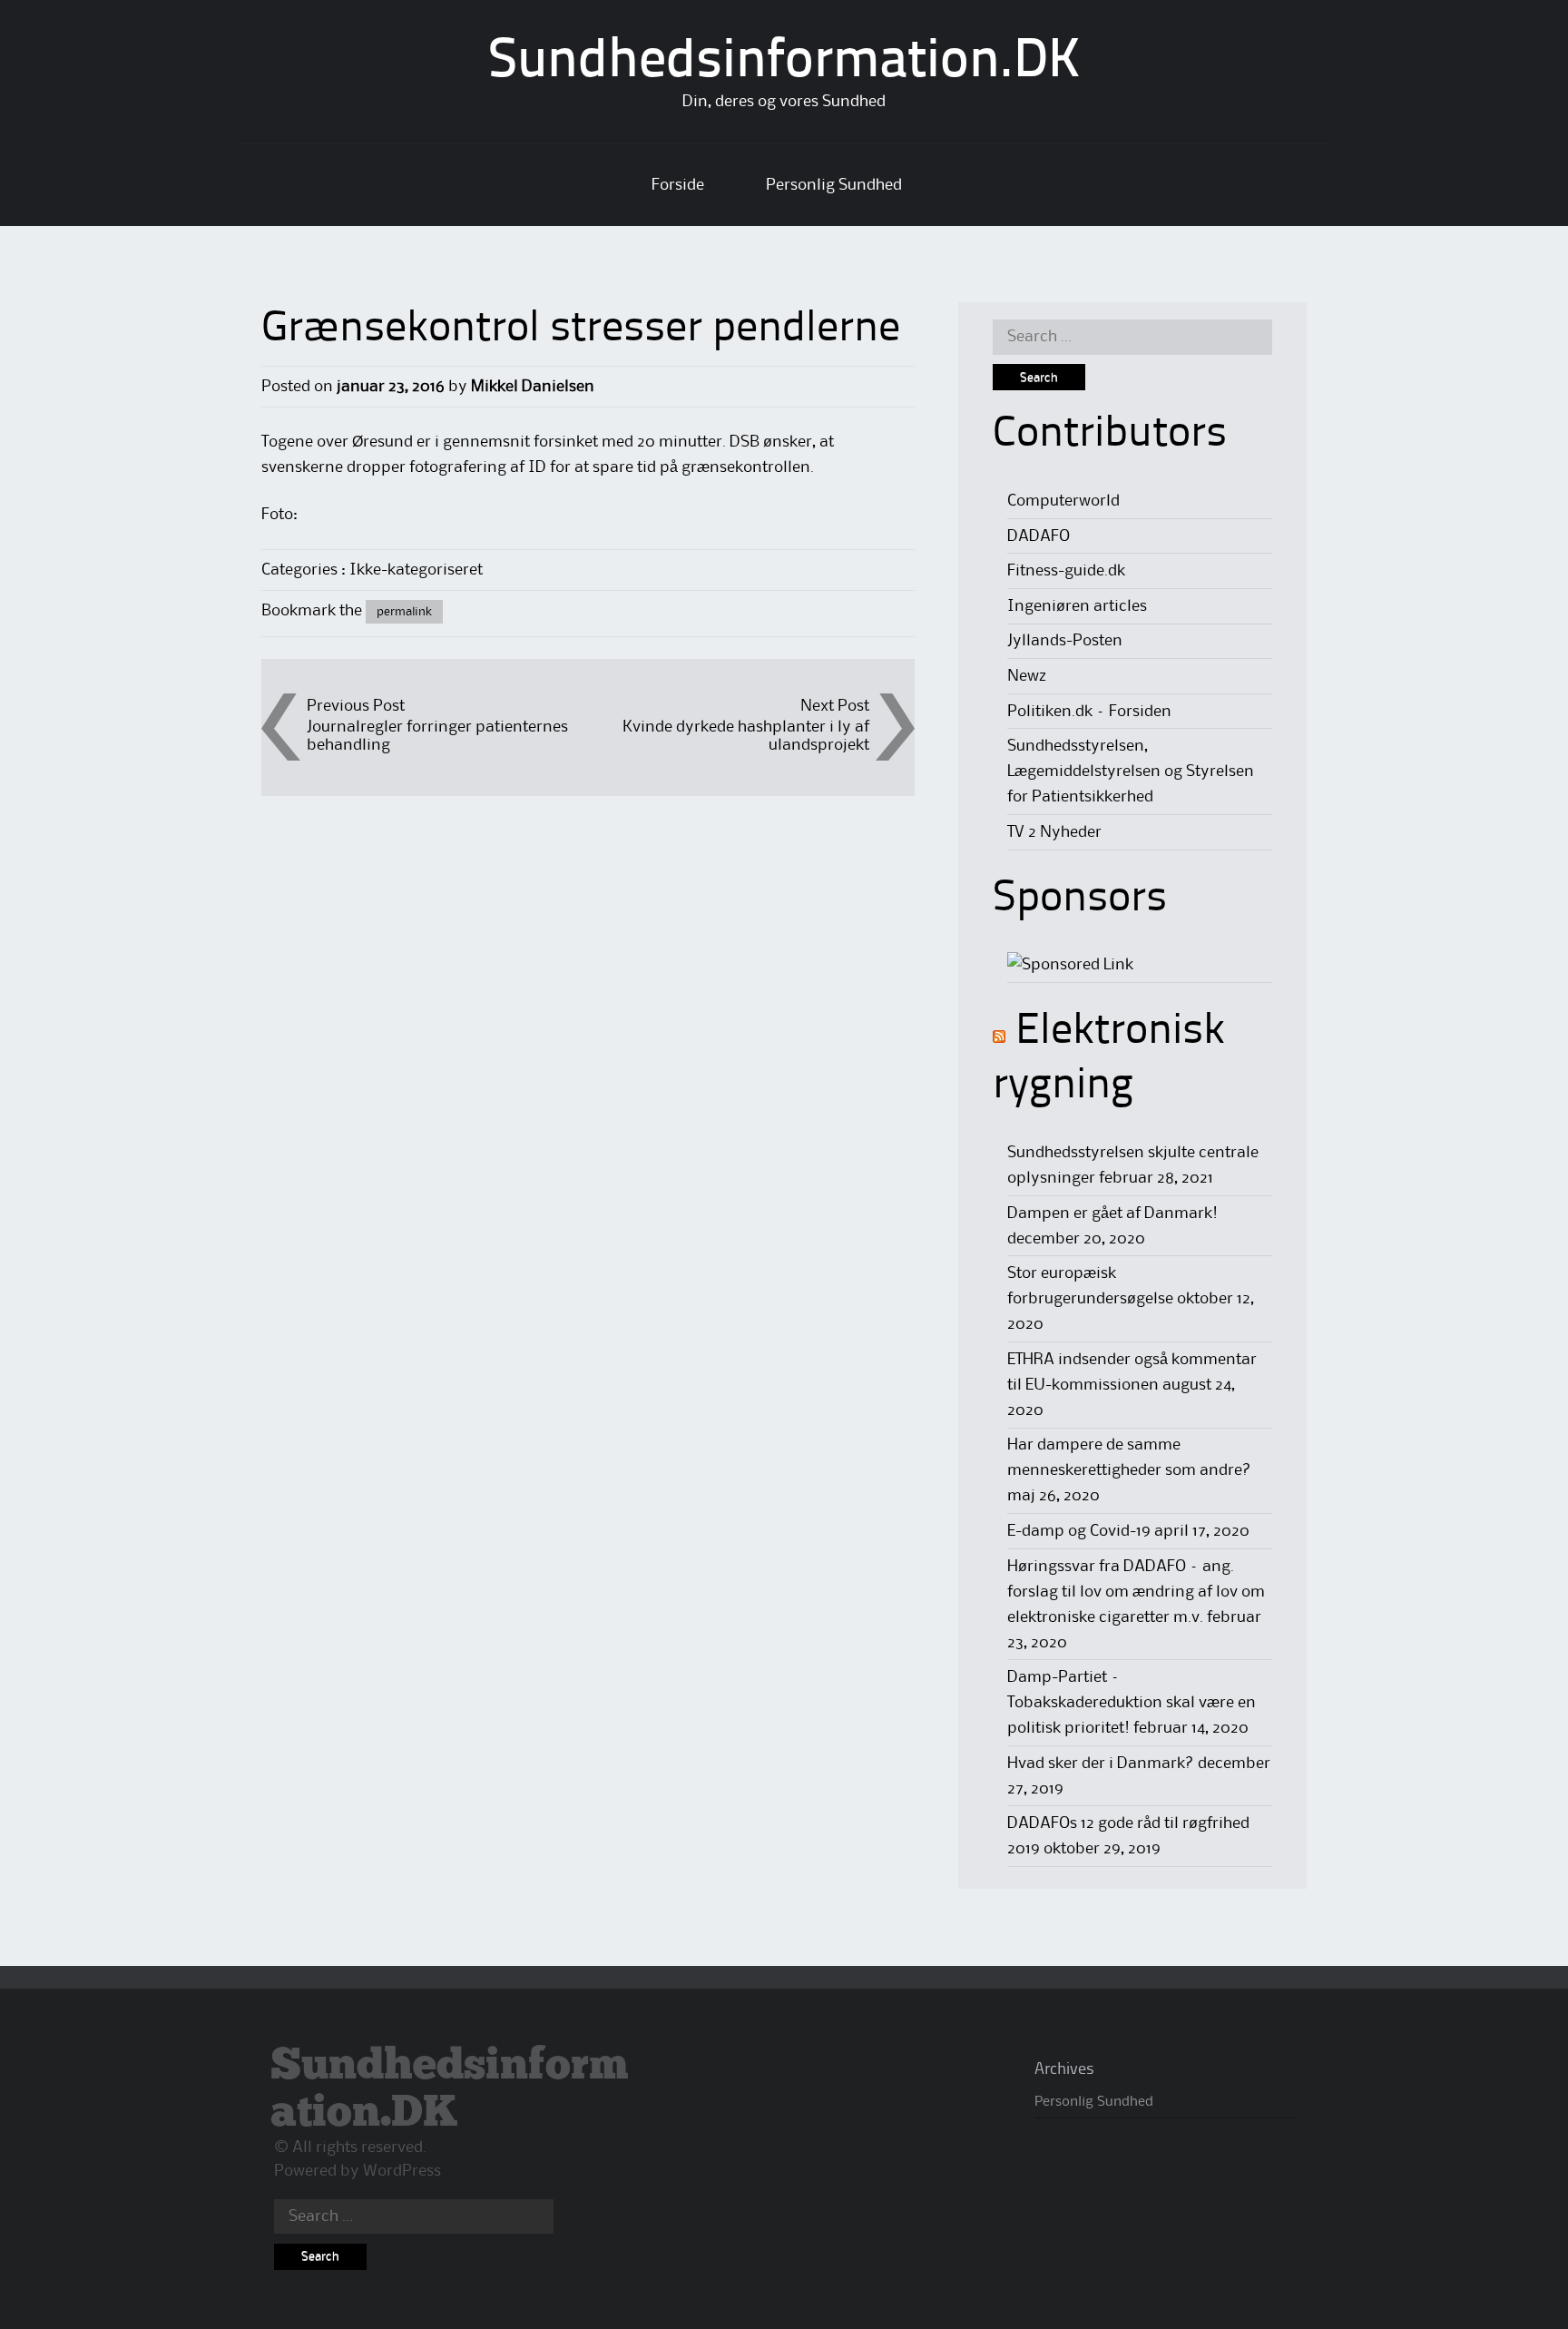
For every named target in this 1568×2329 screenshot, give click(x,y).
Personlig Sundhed (834, 185)
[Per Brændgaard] (1070, 965)
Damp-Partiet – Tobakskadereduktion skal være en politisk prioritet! (1132, 1703)
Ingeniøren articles (1077, 606)
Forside (678, 185)
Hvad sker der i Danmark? (1101, 1764)
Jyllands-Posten (1065, 641)
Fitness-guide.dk (1066, 571)
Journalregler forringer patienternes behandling (437, 736)
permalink (404, 612)
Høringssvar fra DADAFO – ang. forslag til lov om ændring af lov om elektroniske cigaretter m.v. (1136, 1592)
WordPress (402, 2171)
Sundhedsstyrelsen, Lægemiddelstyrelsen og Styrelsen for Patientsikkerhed (1131, 771)
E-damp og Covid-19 (1079, 1531)
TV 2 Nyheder (1054, 832)
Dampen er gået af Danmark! (1112, 1214)
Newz (1027, 676)
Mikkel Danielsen (533, 387)
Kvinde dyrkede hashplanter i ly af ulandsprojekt (746, 736)
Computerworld (1063, 501)
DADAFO (1039, 536)
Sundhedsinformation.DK (784, 63)
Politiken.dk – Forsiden (1089, 712)
